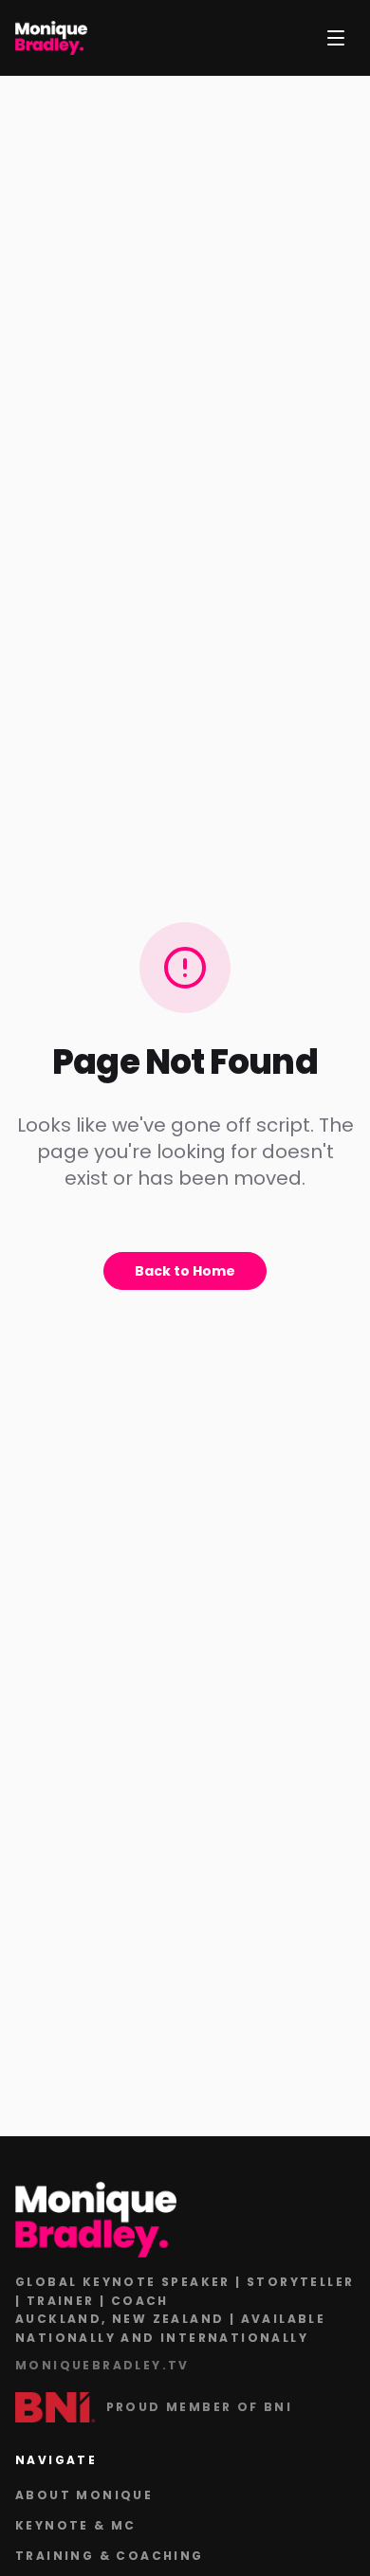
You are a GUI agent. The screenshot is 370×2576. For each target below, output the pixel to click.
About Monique (84, 2495)
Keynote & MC (76, 2525)
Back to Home (185, 1271)
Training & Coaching (110, 2556)
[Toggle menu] (336, 38)
